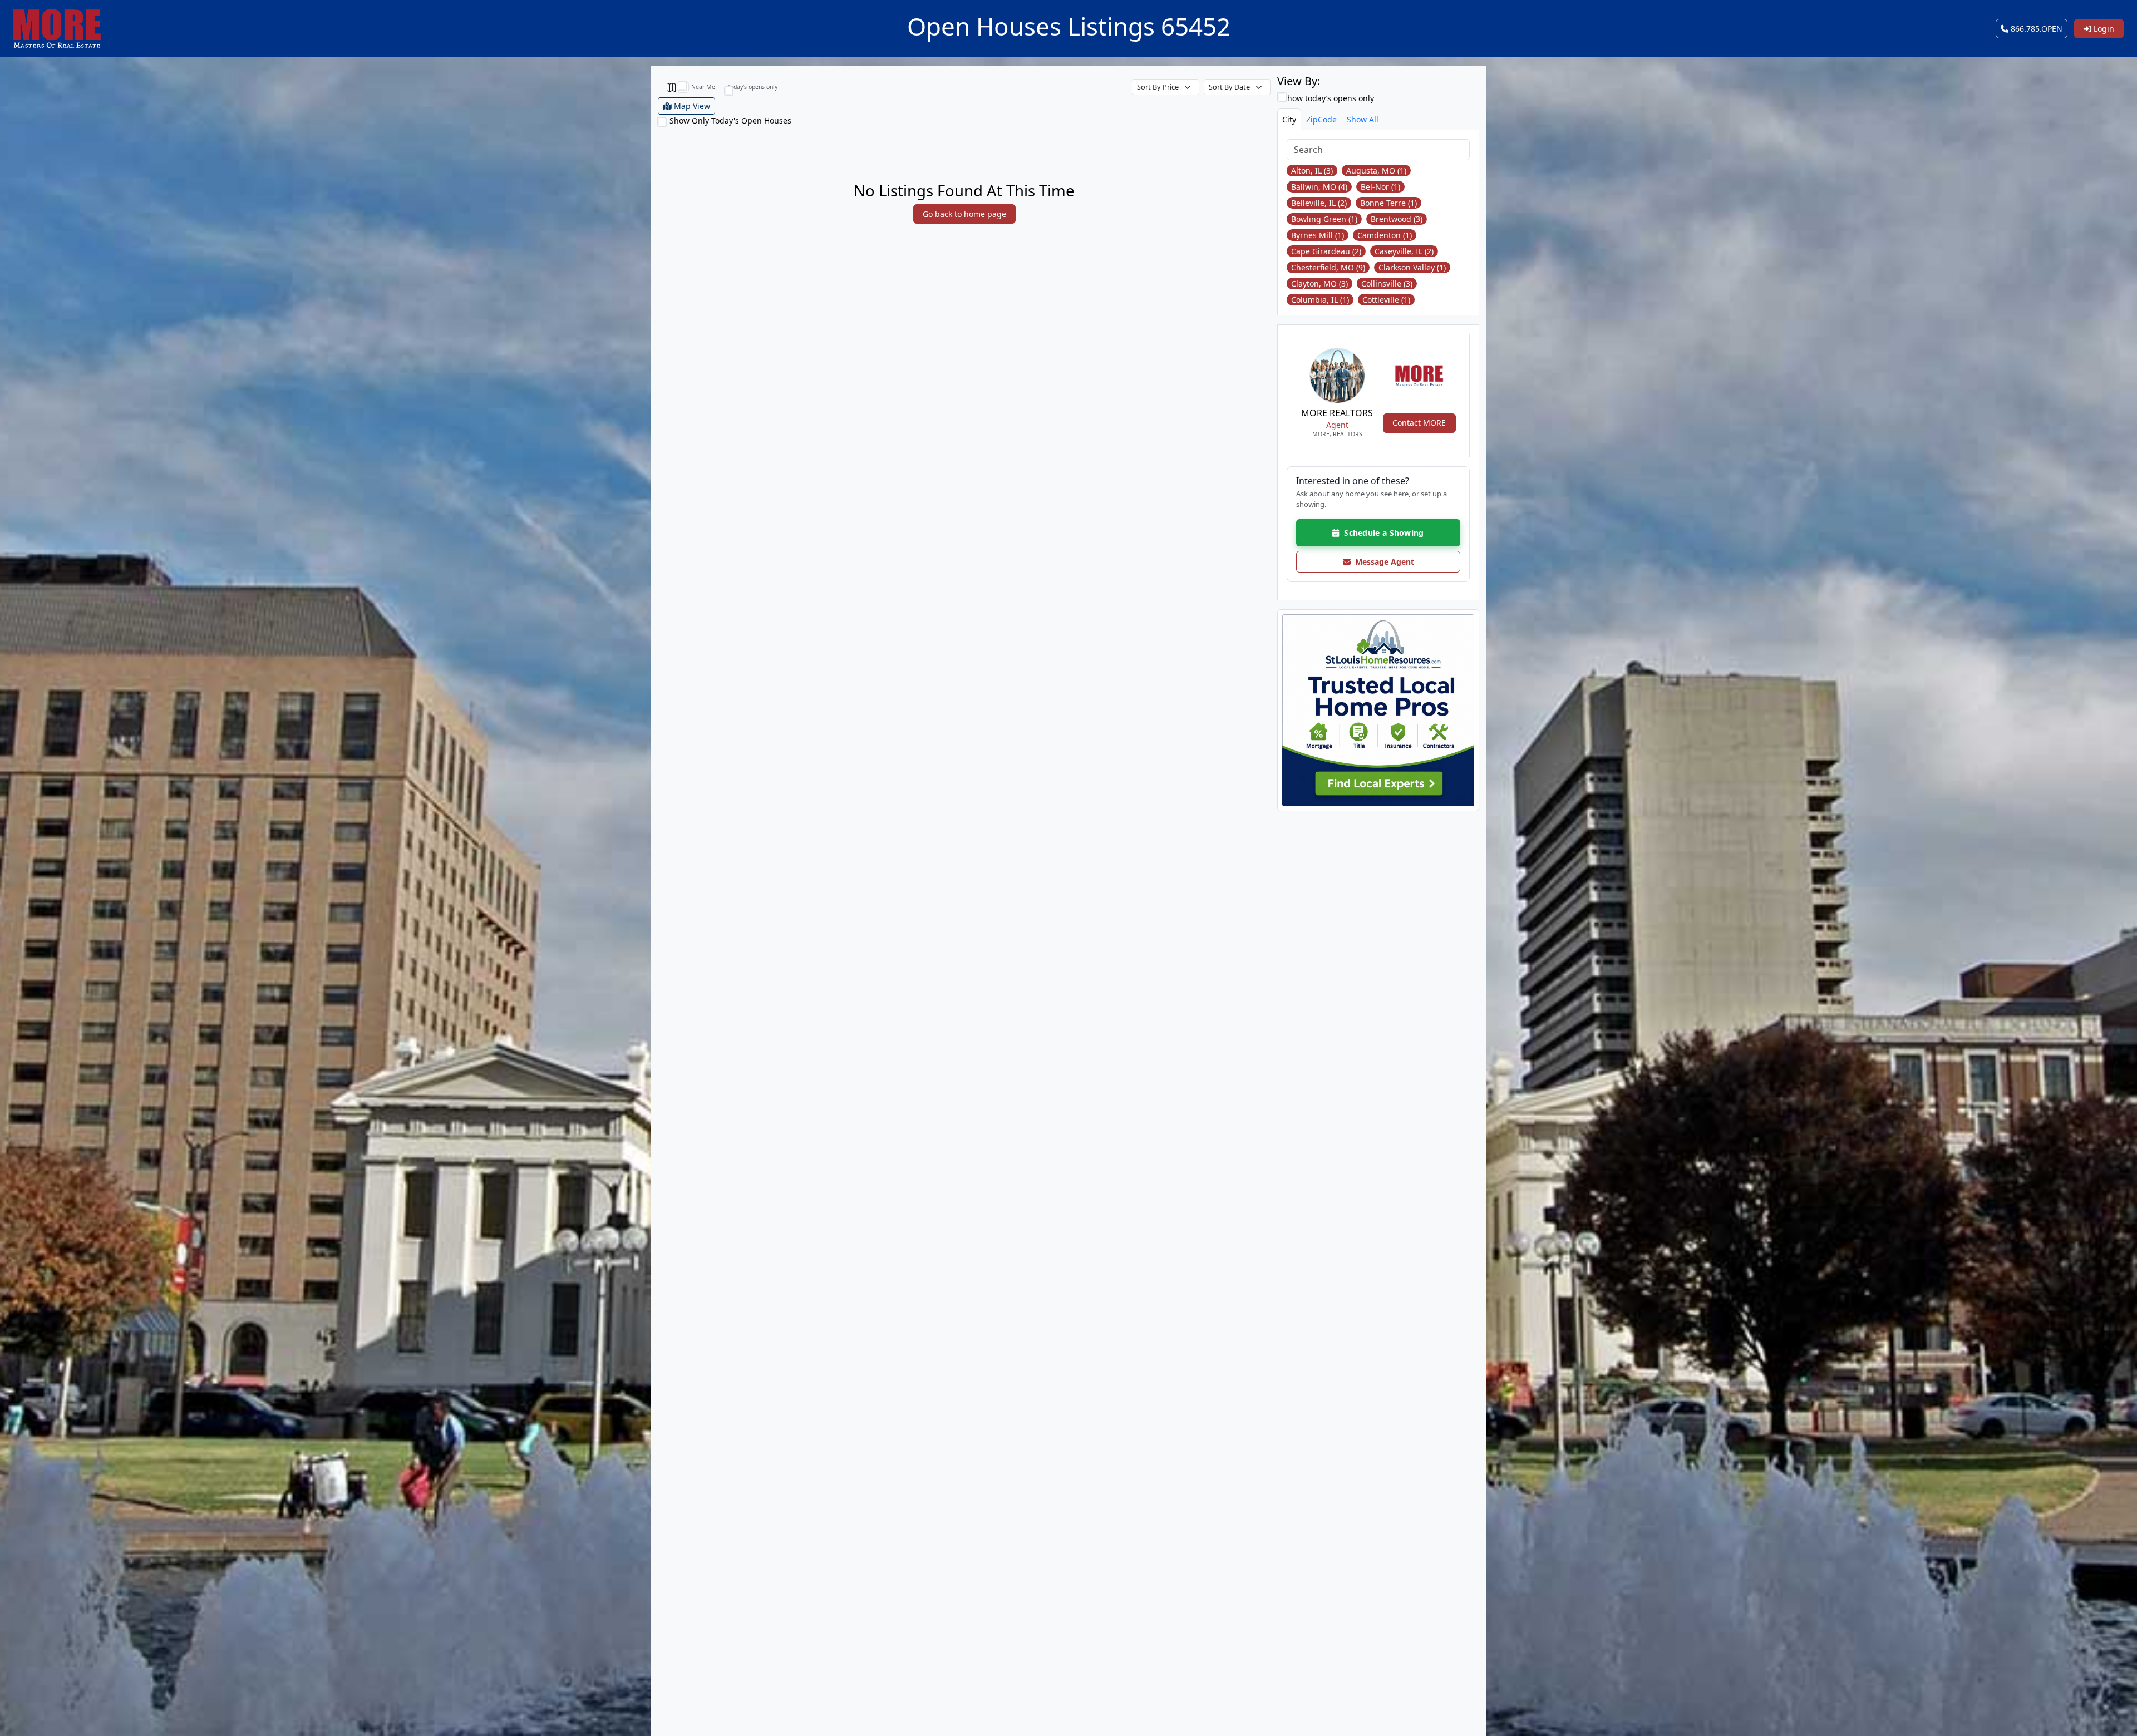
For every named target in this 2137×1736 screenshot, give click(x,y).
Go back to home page (964, 214)
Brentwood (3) (1397, 219)
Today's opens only (752, 87)
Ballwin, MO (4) (1319, 187)
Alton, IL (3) (1312, 171)
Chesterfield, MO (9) (1328, 267)
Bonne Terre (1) (1388, 203)
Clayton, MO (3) (1319, 283)
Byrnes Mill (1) (1318, 235)
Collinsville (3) (1387, 283)
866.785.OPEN (2035, 29)
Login (2103, 29)
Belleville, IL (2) (1319, 203)
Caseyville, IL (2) (1404, 251)
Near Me (703, 87)
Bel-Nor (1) (1380, 187)
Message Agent (1382, 562)
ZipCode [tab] (1321, 119)
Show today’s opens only (1327, 98)
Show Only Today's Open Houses (730, 120)
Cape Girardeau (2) (1326, 251)
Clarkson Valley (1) (1412, 267)
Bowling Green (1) (1324, 219)
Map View (691, 106)
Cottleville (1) (1386, 300)
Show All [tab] (1363, 119)
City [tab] (1289, 119)
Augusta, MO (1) (1376, 171)
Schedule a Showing (1382, 533)
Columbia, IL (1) (1320, 300)
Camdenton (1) (1385, 235)
